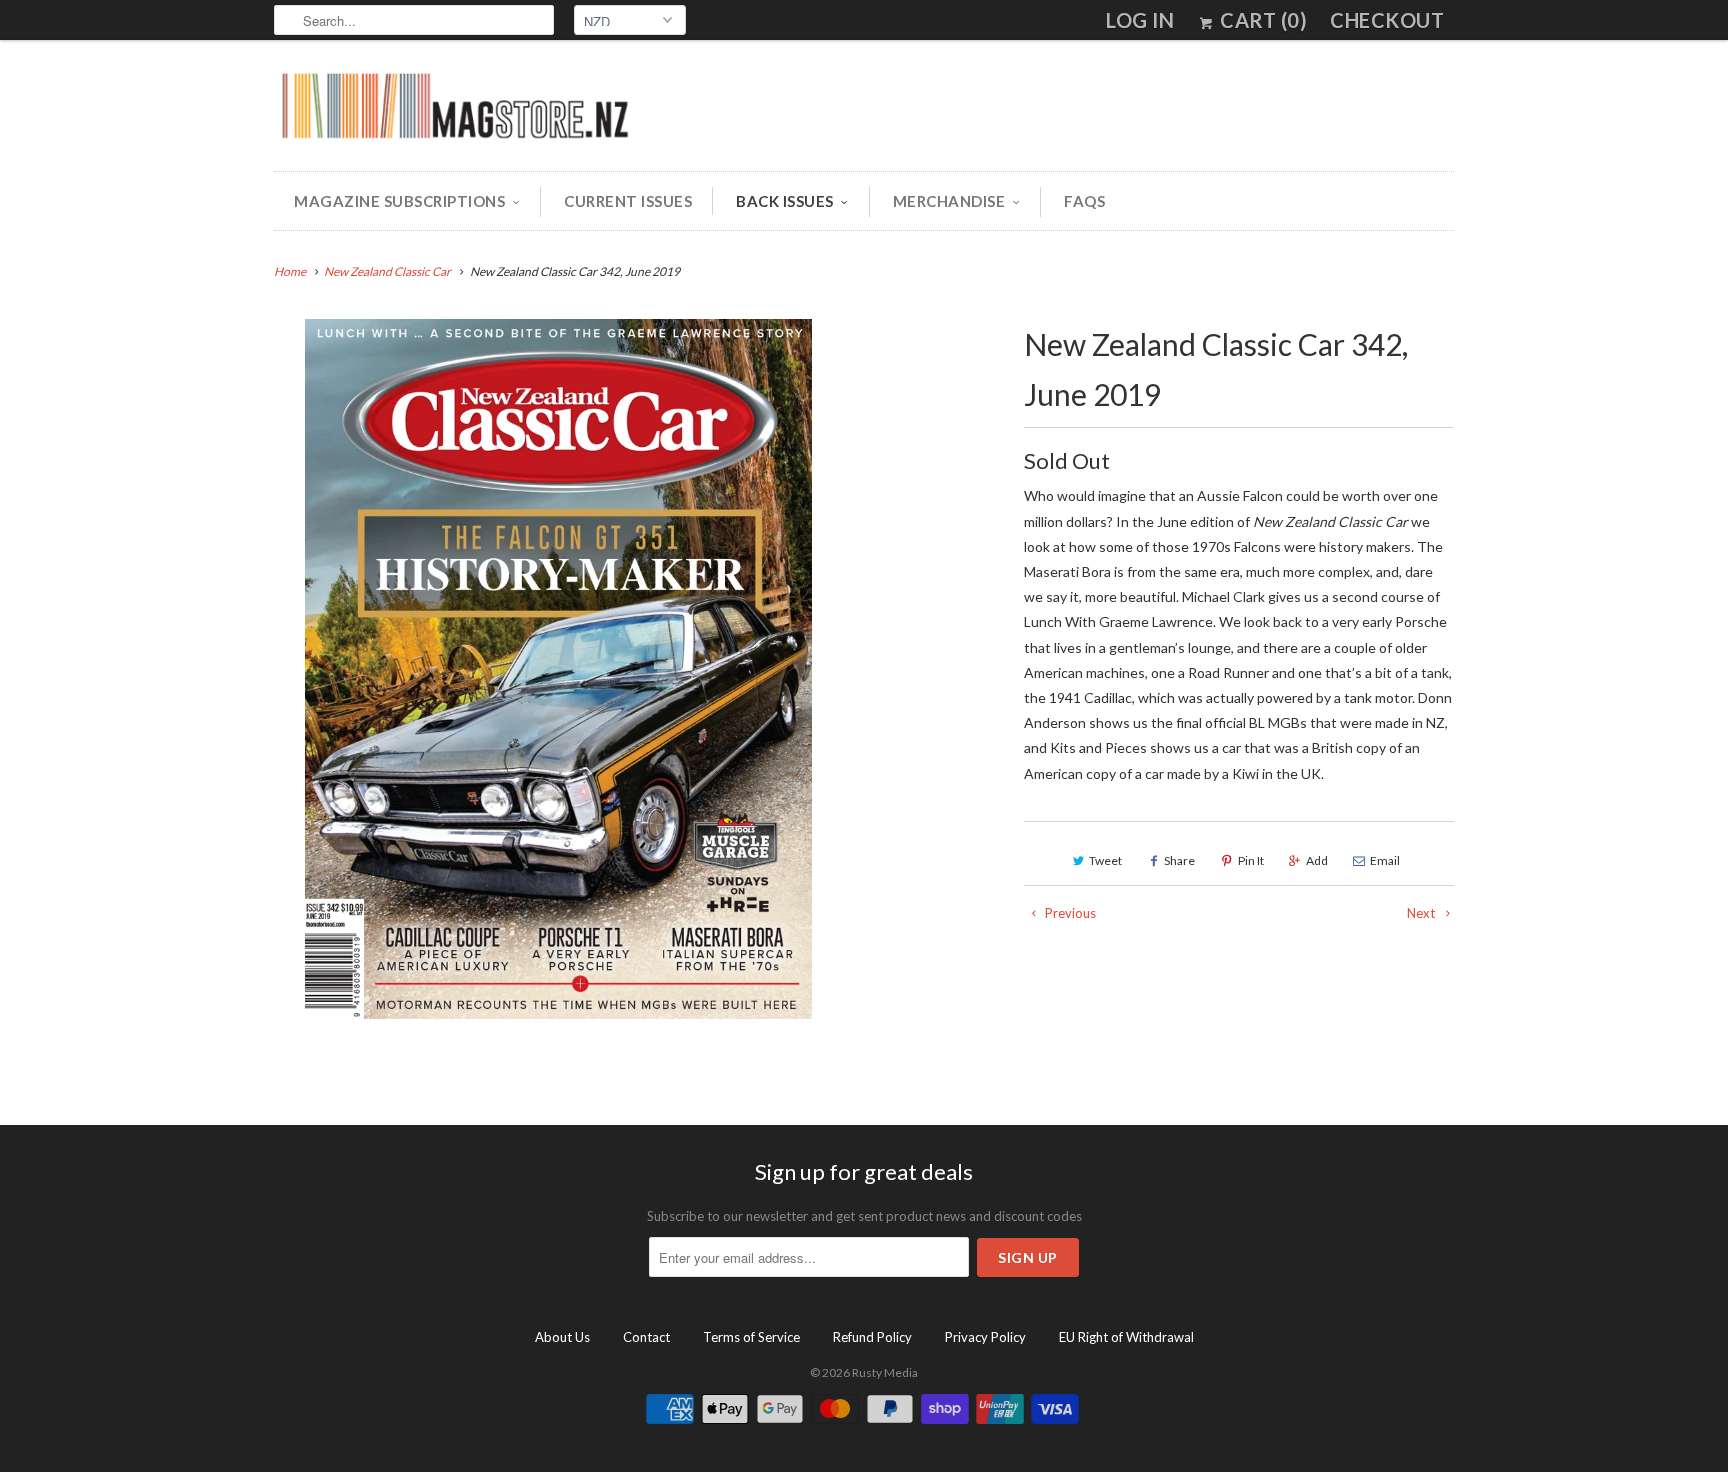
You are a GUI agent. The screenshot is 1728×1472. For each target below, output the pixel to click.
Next (1422, 913)
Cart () (1261, 20)
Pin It (1251, 860)
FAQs (1084, 201)
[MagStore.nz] (454, 110)
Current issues (628, 201)
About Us (562, 1337)
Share (1179, 860)
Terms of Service (751, 1337)
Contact (646, 1337)
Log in (1140, 20)
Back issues (785, 201)
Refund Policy (872, 1337)
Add (1317, 860)
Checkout (1387, 20)
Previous (1069, 913)
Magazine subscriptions (399, 201)
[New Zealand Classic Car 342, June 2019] (558, 669)
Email (1385, 860)
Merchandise (949, 201)
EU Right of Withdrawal (1126, 1337)
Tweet (1105, 860)
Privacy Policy (985, 1337)
